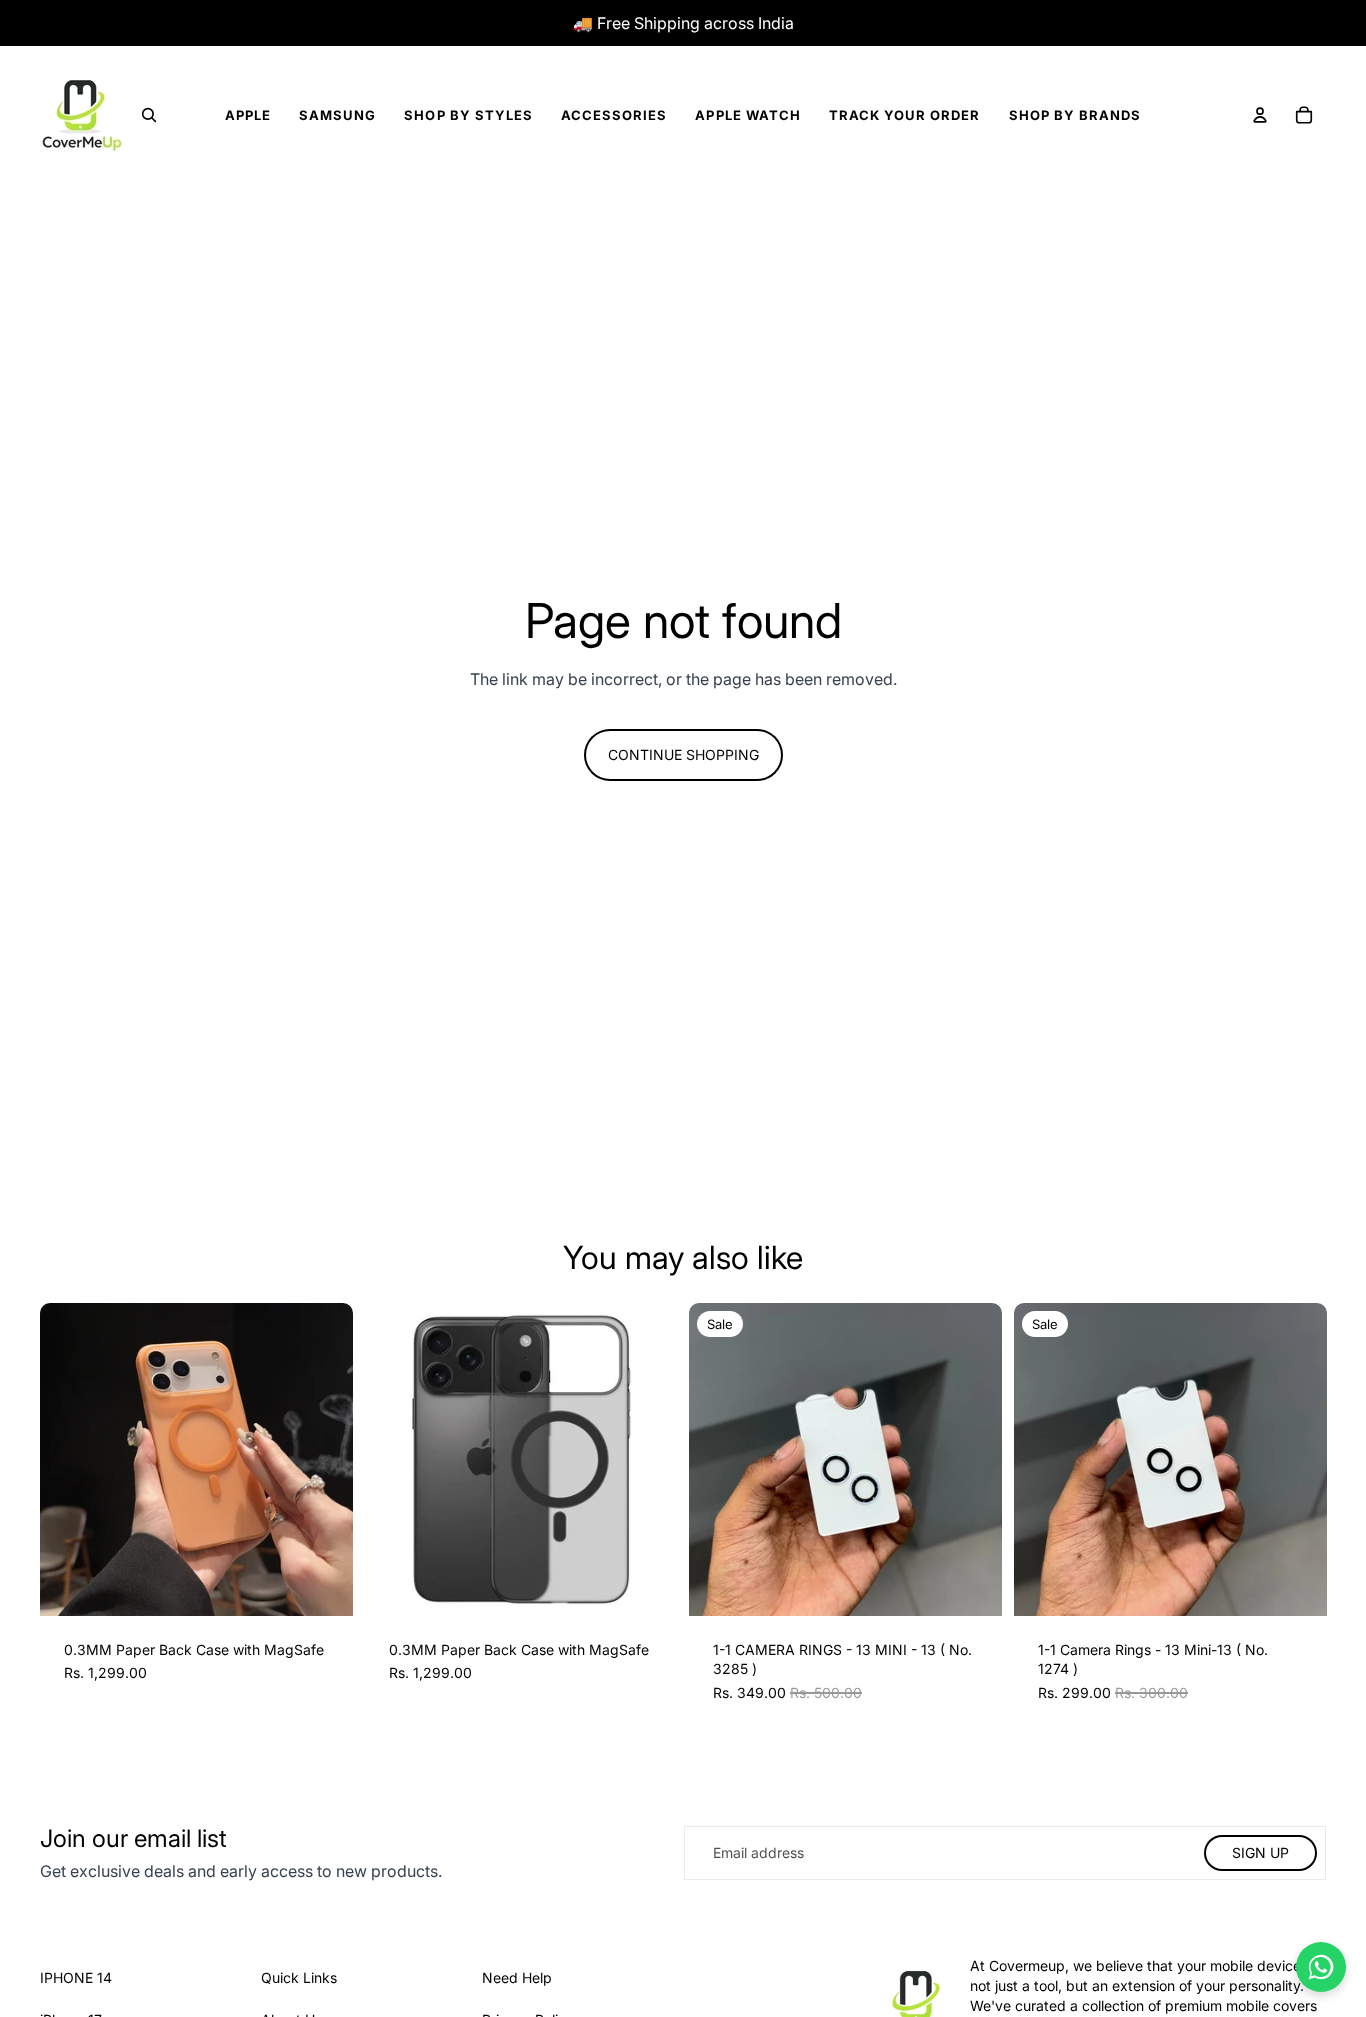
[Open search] (149, 115)
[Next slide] (323, 1459)
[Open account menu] (1260, 115)
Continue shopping (683, 754)
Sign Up (1260, 1852)
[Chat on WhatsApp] (1321, 1967)
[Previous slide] (70, 1459)
